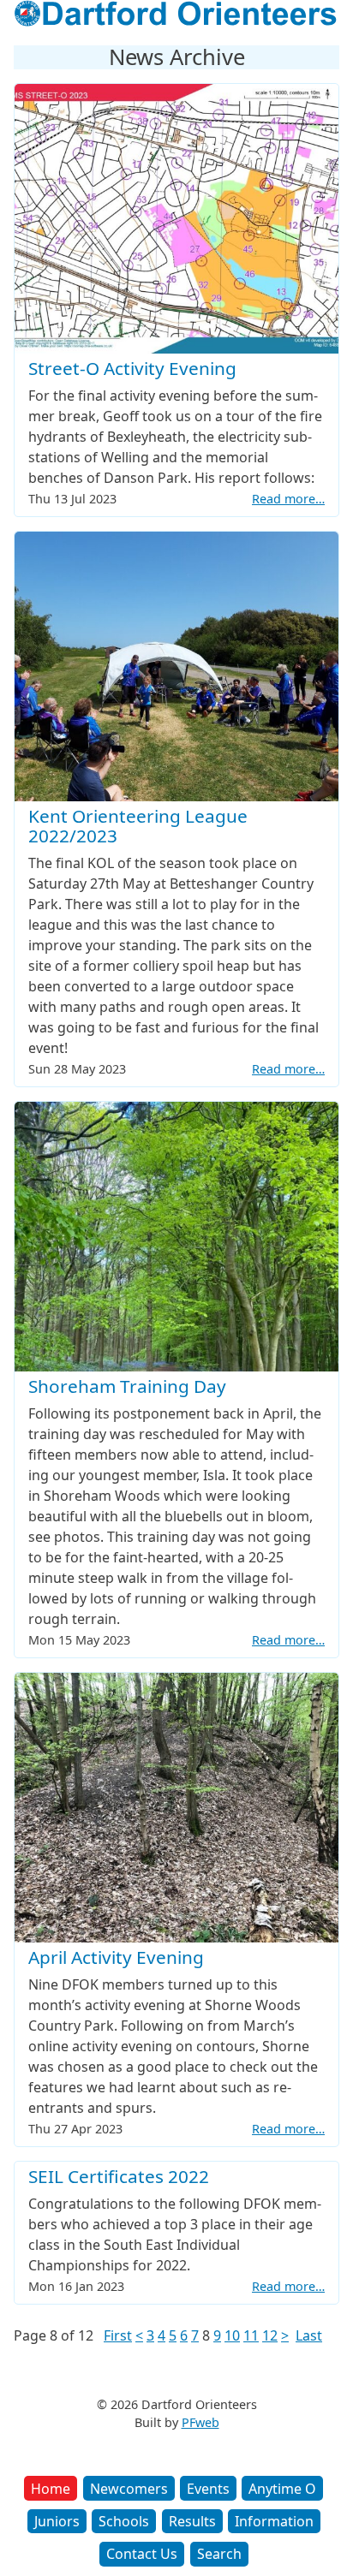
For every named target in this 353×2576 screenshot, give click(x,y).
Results (192, 2521)
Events (208, 2489)
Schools (124, 2521)
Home (51, 2489)
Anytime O (282, 2489)
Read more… (288, 499)
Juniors (57, 2521)
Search (219, 2554)
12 (270, 2335)
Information (274, 2521)
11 (251, 2335)
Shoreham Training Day (127, 1386)
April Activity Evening (116, 1957)
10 (232, 2335)
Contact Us (142, 2554)
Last (309, 2335)
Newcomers (129, 2489)
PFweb (200, 2422)
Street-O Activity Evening (132, 368)
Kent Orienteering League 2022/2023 (138, 826)
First (118, 2335)
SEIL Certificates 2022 (119, 2176)
